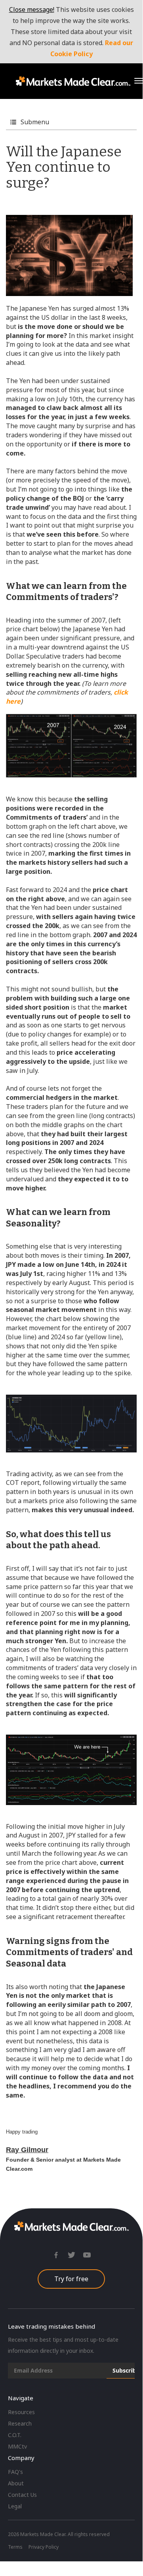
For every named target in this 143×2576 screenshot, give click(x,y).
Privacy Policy (44, 2547)
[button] (139, 81)
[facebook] (56, 2258)
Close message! (32, 9)
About (16, 2483)
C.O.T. (15, 2435)
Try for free (71, 2279)
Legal (15, 2506)
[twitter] (71, 2258)
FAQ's (15, 2472)
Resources (21, 2412)
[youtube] (87, 2258)
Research (20, 2423)
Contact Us (22, 2495)
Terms (15, 2547)
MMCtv (17, 2446)
